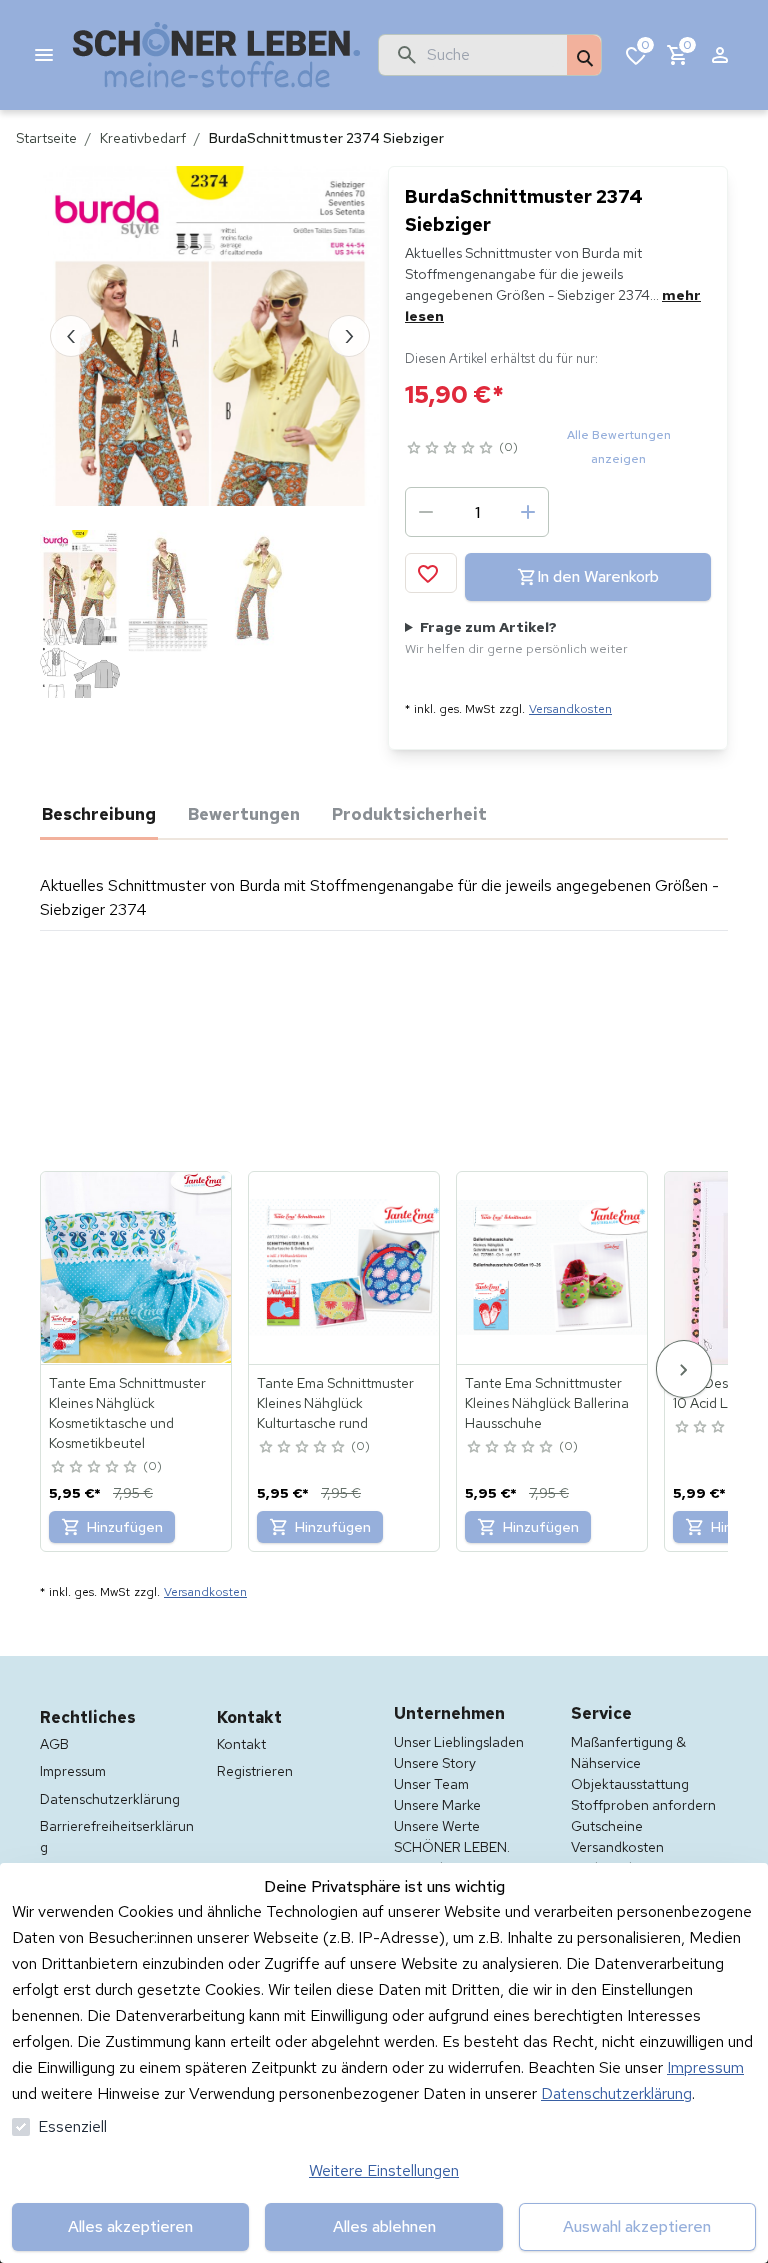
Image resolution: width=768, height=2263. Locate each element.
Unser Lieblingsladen (459, 1742)
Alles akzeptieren (130, 2226)
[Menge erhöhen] (528, 512)
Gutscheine (607, 1826)
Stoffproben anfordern (643, 1805)
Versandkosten (570, 709)
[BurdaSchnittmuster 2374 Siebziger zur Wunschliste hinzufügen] (431, 573)
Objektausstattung (630, 1784)
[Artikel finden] (584, 56)
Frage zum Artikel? (516, 637)
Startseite (46, 138)
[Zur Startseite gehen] (217, 55)
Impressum (705, 2067)
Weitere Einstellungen (384, 2170)
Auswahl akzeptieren (637, 2226)
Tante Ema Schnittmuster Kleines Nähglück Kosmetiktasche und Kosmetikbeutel (127, 1413)
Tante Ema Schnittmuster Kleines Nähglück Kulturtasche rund (335, 1403)
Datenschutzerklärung (616, 2093)
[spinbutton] (477, 512)
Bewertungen (244, 814)
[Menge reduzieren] (426, 512)
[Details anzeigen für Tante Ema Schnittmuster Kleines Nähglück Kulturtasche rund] (345, 1268)
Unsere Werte (437, 1826)
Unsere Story (435, 1763)
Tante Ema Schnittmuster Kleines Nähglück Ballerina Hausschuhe (547, 1403)
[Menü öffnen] (44, 55)
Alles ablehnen (384, 2226)
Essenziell (72, 2126)
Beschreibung (99, 814)
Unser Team (431, 1784)
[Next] (684, 1368)
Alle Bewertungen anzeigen (619, 447)
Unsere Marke (437, 1805)
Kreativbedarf (143, 138)
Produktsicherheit (409, 814)
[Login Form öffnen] (720, 55)
